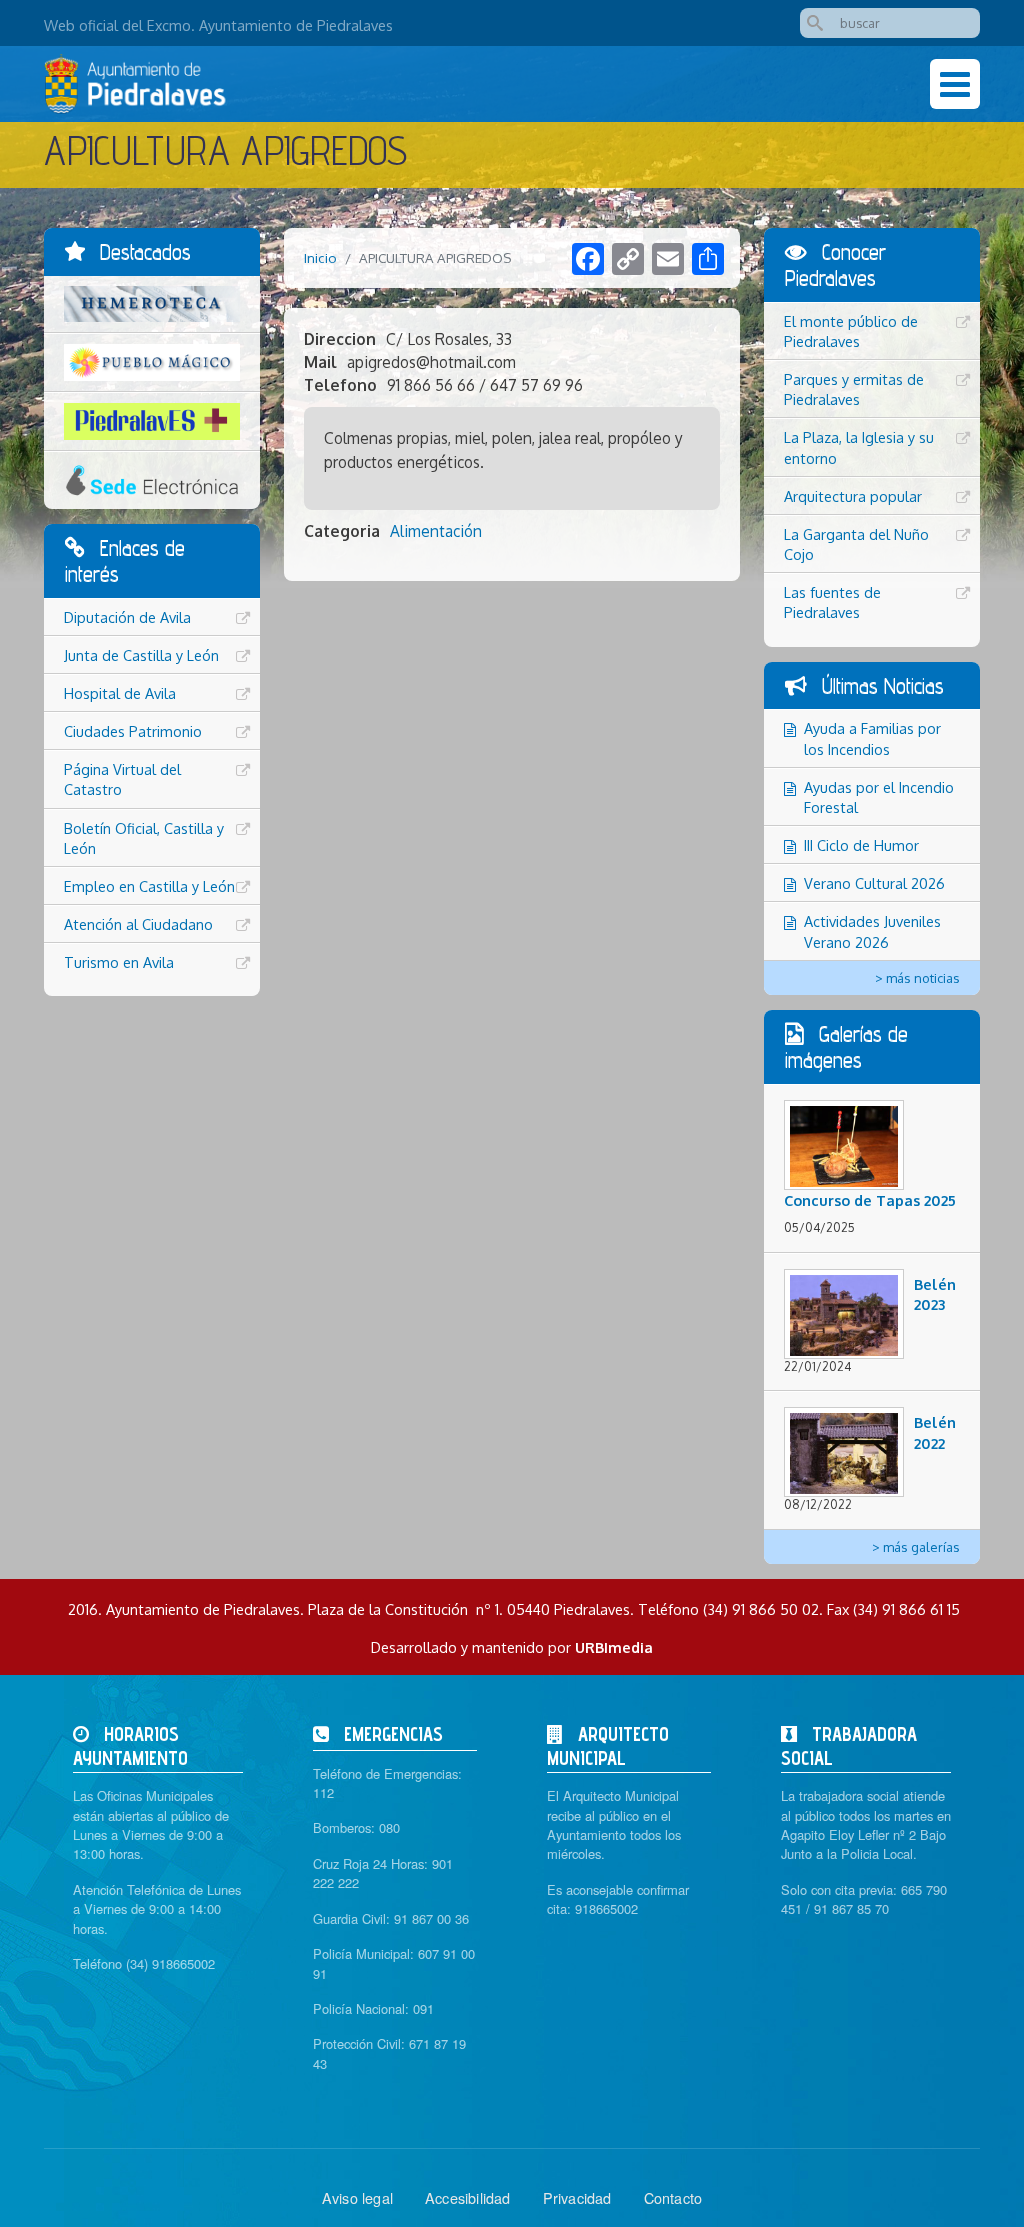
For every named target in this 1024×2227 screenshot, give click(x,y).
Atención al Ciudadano (138, 924)
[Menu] (955, 84)
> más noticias (917, 978)
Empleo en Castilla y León (149, 886)
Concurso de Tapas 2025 (870, 1200)
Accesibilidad (468, 2197)
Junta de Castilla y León (141, 655)
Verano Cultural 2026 (874, 883)
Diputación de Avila (127, 617)
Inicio (320, 257)
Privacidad (577, 2197)
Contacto (673, 2197)
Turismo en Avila (119, 962)
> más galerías (916, 1547)
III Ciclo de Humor (861, 845)
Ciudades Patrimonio (133, 731)
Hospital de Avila (120, 693)
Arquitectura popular (853, 496)
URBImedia (614, 1647)
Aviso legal (357, 2197)
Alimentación (436, 531)
